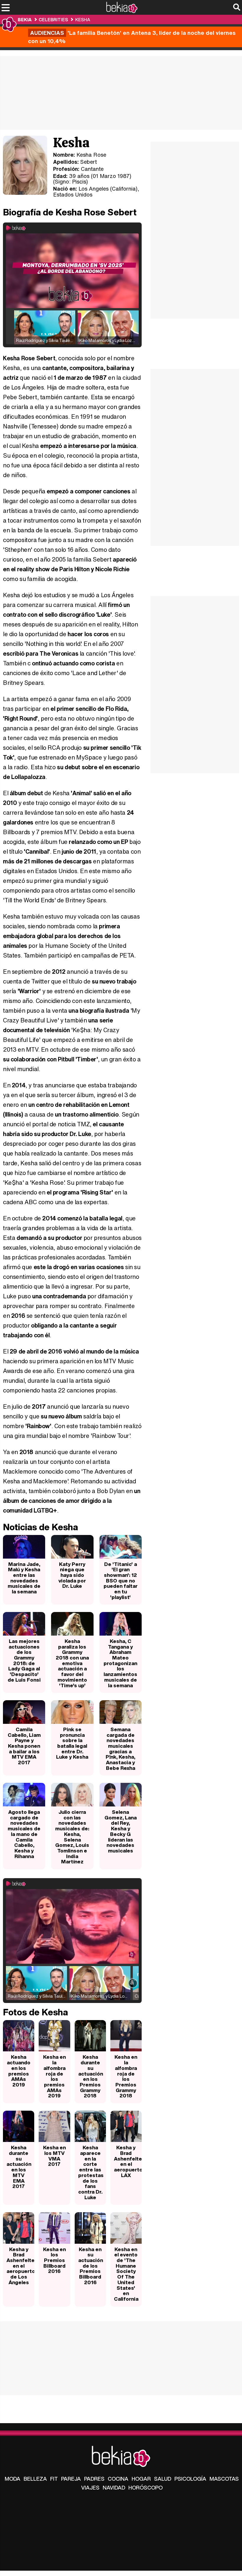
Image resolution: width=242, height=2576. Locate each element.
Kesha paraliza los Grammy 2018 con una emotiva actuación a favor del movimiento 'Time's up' (72, 1663)
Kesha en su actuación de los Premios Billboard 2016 (91, 2266)
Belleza (35, 2479)
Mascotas (224, 2479)
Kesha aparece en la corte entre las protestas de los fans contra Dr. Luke (91, 2172)
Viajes (90, 2487)
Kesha (83, 19)
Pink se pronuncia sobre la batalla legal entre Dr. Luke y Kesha (72, 1743)
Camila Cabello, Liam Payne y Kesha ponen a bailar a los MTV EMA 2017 (24, 1746)
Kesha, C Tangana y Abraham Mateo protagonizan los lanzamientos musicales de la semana (120, 1663)
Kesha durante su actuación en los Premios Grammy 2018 (91, 2076)
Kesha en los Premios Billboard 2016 (54, 2260)
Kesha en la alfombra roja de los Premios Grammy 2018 (126, 2076)
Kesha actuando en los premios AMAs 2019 (19, 2071)
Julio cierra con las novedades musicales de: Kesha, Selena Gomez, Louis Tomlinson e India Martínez (72, 1837)
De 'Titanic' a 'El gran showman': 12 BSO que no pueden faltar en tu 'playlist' (121, 1581)
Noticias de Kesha (40, 1527)
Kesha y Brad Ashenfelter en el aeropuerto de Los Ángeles (20, 2266)
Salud (163, 2479)
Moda (13, 2479)
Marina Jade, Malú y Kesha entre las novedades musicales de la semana (24, 1578)
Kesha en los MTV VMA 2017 (54, 2156)
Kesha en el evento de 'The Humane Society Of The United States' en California (126, 2274)
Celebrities (53, 19)
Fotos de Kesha (35, 2012)
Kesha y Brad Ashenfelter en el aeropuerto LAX (128, 2161)
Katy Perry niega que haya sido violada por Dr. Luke (72, 1575)
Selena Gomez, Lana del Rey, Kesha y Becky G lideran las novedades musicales (121, 1831)
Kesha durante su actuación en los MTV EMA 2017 (19, 2167)
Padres (94, 2479)
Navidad (114, 2487)
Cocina (118, 2479)
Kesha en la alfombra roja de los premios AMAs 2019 (54, 2076)
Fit (54, 2479)
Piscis (79, 181)
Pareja (71, 2479)
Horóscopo (145, 2487)
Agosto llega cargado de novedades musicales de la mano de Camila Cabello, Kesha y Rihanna (24, 1834)
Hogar (141, 2479)
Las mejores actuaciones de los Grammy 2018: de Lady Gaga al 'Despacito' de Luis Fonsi (24, 1660)
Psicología (190, 2479)
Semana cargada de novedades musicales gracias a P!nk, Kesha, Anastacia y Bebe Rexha (120, 1749)
